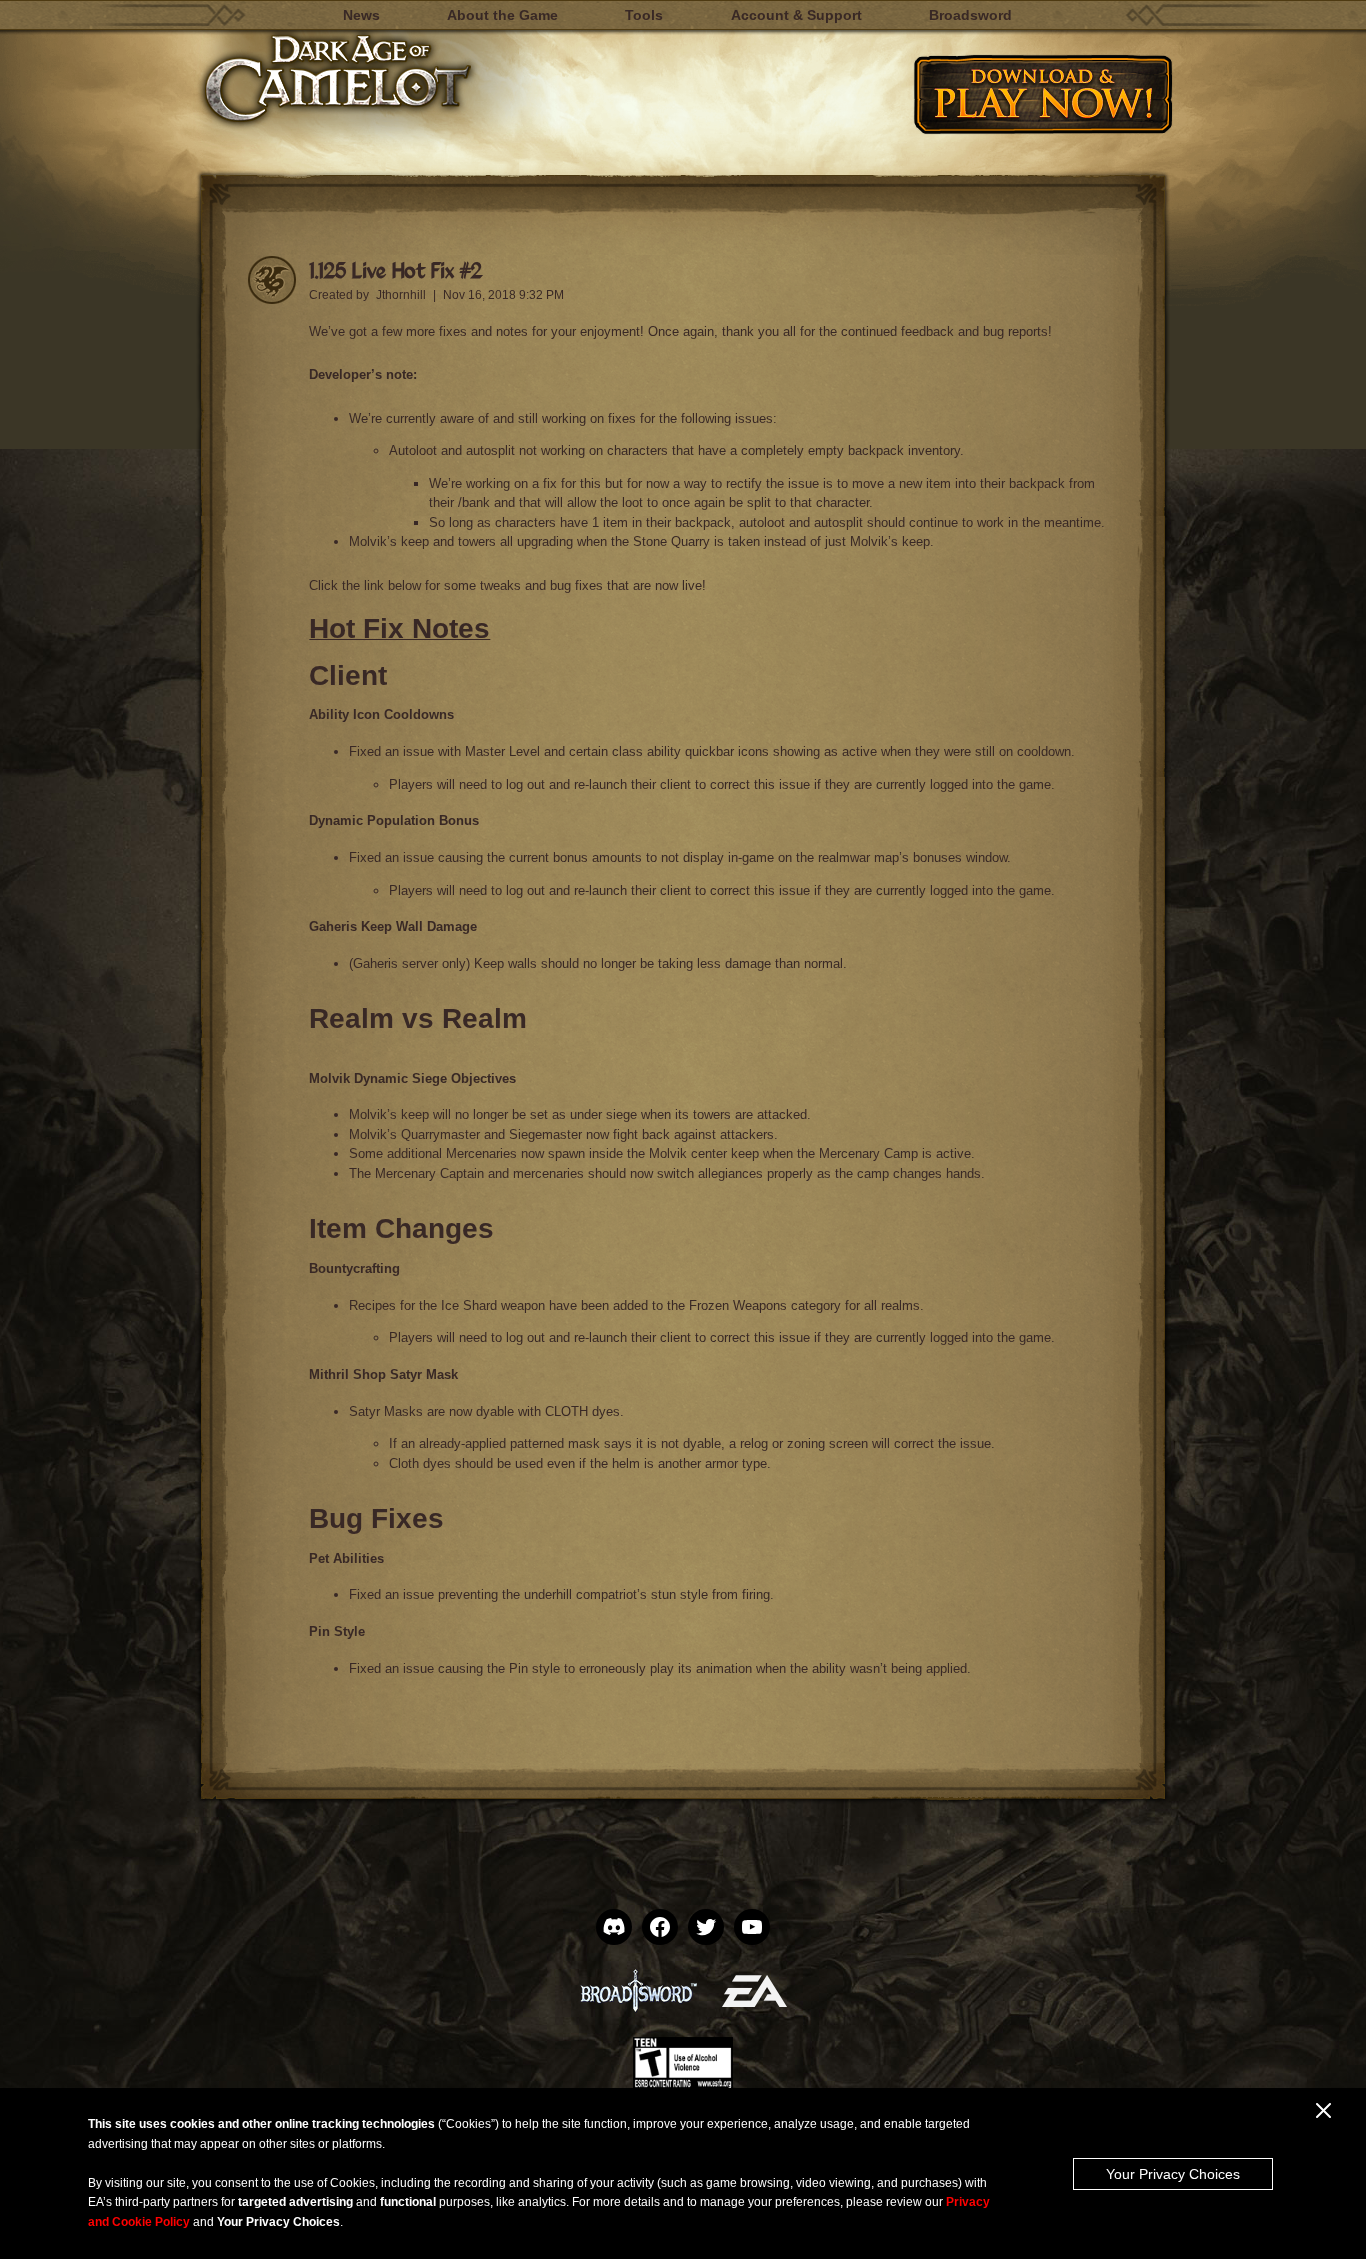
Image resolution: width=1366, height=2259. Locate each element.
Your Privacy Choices (1173, 2174)
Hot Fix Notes (399, 628)
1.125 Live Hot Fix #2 (395, 269)
